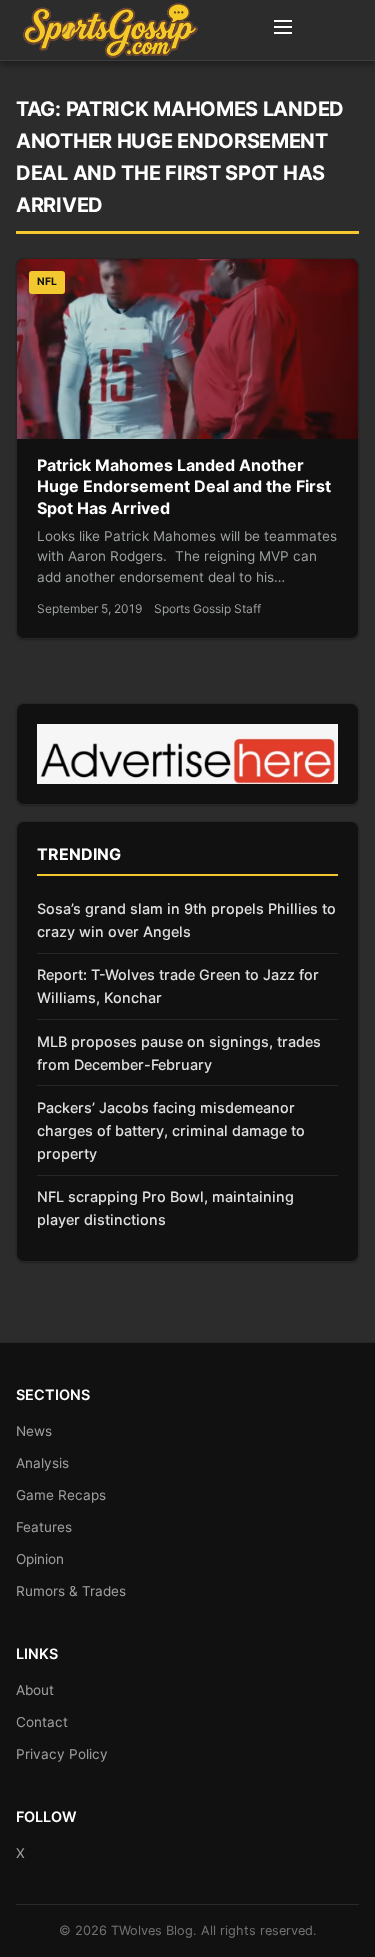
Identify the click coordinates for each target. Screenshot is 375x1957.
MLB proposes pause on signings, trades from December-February (179, 1053)
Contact (42, 1722)
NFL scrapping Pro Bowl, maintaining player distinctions (165, 1208)
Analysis (42, 1463)
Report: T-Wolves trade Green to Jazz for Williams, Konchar (178, 986)
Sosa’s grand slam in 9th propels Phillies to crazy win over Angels (186, 920)
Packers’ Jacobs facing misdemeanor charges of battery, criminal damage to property (171, 1130)
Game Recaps (61, 1495)
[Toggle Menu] (283, 30)
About (35, 1690)
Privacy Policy (62, 1754)
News (34, 1431)
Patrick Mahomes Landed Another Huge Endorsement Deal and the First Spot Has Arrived (184, 486)
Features (44, 1527)
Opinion (40, 1559)
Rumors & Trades (71, 1591)
